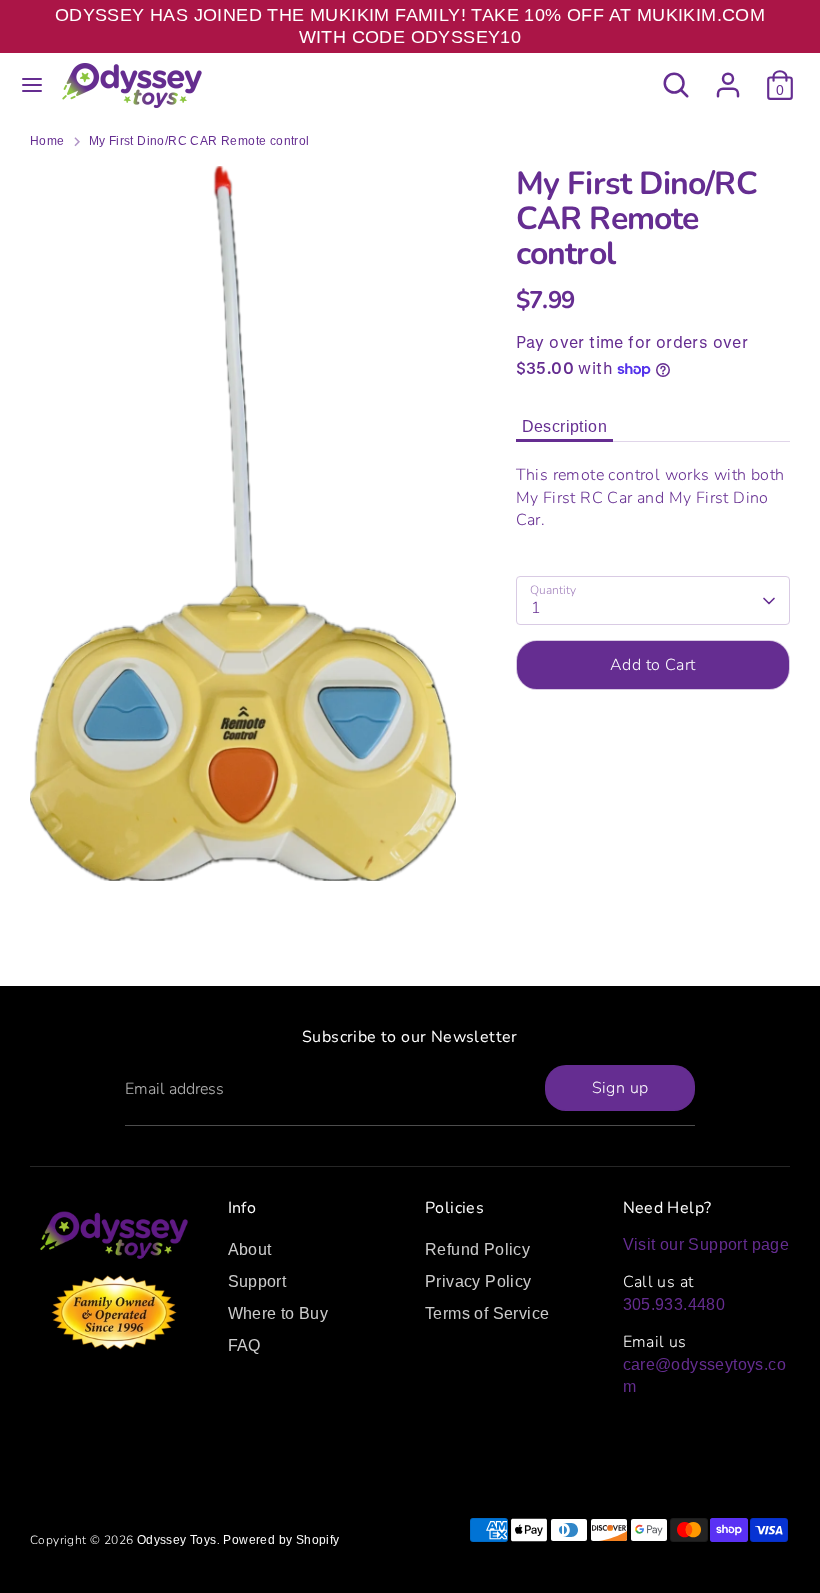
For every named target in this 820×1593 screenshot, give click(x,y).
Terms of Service (487, 1313)
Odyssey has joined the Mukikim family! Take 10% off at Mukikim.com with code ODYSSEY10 (410, 26)
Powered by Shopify (281, 1540)
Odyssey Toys (177, 1540)
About (250, 1249)
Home (47, 141)
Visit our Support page (706, 1244)
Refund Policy (477, 1249)
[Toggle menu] (32, 85)
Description (564, 426)
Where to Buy (278, 1313)
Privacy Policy (478, 1281)
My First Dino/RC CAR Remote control (199, 141)
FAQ (244, 1345)
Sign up (620, 1088)
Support (257, 1281)
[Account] (728, 75)
